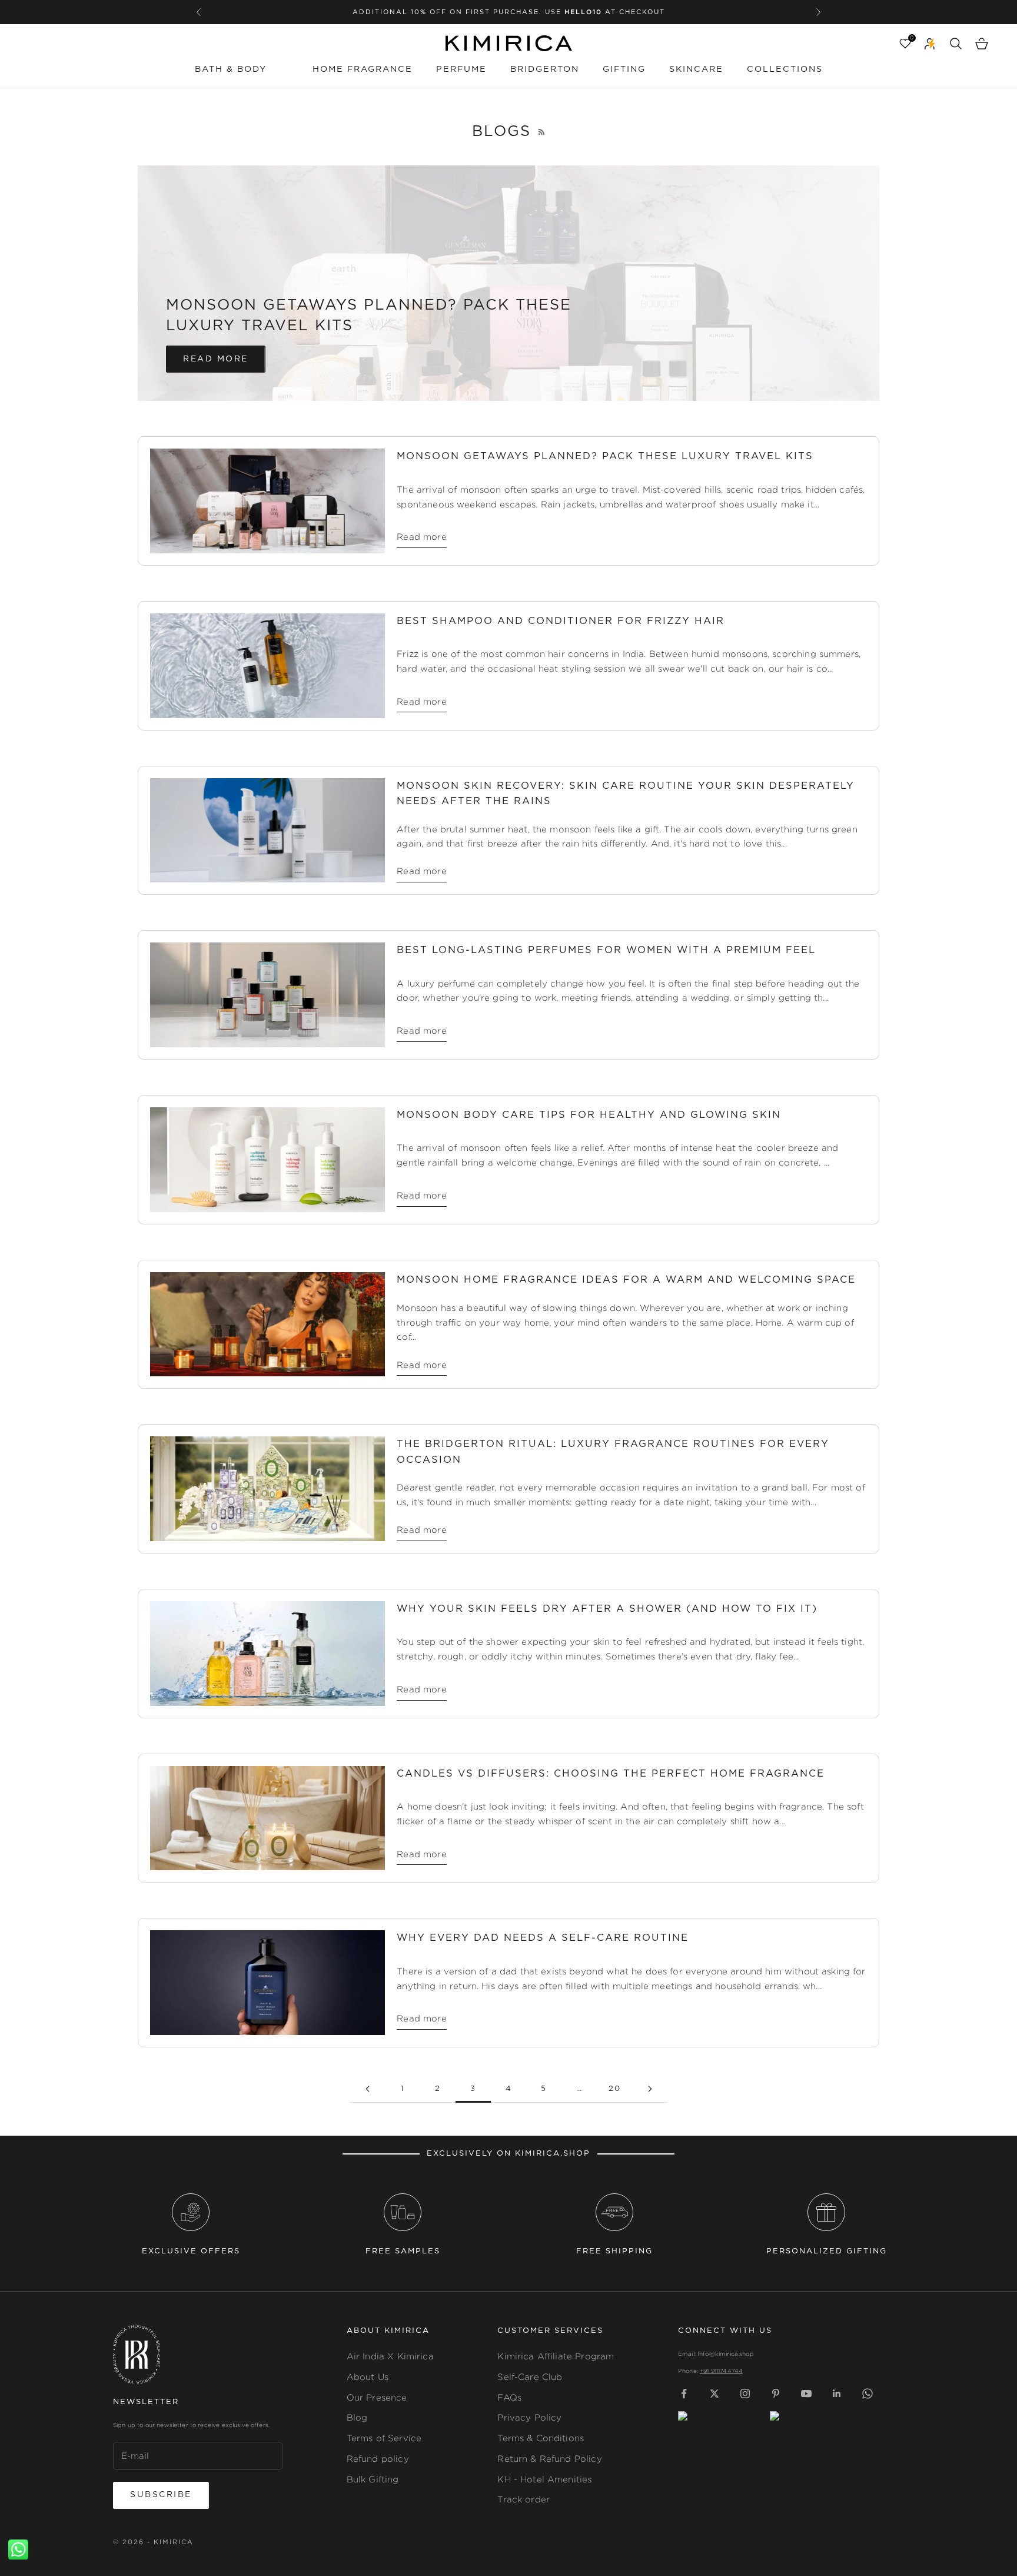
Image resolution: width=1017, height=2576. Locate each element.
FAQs (509, 2397)
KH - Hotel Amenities (544, 2479)
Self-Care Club (530, 2377)
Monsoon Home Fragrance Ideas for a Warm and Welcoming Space (626, 1280)
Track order (524, 2499)
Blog (357, 2417)
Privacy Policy (529, 2417)
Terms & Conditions (541, 2438)
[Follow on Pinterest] (776, 2394)
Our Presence (377, 2397)
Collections (785, 69)
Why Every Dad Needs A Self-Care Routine (543, 1938)
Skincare (696, 69)
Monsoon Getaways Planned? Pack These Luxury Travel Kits (605, 456)
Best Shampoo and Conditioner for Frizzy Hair (561, 621)
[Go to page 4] (650, 2089)
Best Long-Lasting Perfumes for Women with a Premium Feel (606, 950)
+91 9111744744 (721, 2371)
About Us (368, 2377)
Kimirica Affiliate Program (556, 2356)
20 (615, 2089)
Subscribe (161, 2495)
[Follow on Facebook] (684, 2394)
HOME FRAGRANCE (363, 69)
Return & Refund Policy (549, 2459)
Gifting (624, 69)
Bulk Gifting (373, 2479)
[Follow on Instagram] (745, 2394)
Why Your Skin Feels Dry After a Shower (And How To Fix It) (607, 1609)
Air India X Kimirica (390, 2356)
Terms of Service (384, 2438)
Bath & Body (231, 69)
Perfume (461, 69)
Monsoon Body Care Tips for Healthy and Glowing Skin (589, 1115)
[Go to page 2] (367, 2089)
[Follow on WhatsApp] (868, 2394)
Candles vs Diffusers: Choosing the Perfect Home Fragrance (611, 1774)
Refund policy (378, 2459)
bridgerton (545, 69)
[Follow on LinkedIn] (837, 2394)
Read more (216, 359)
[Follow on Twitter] (714, 2394)
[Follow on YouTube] (806, 2394)
